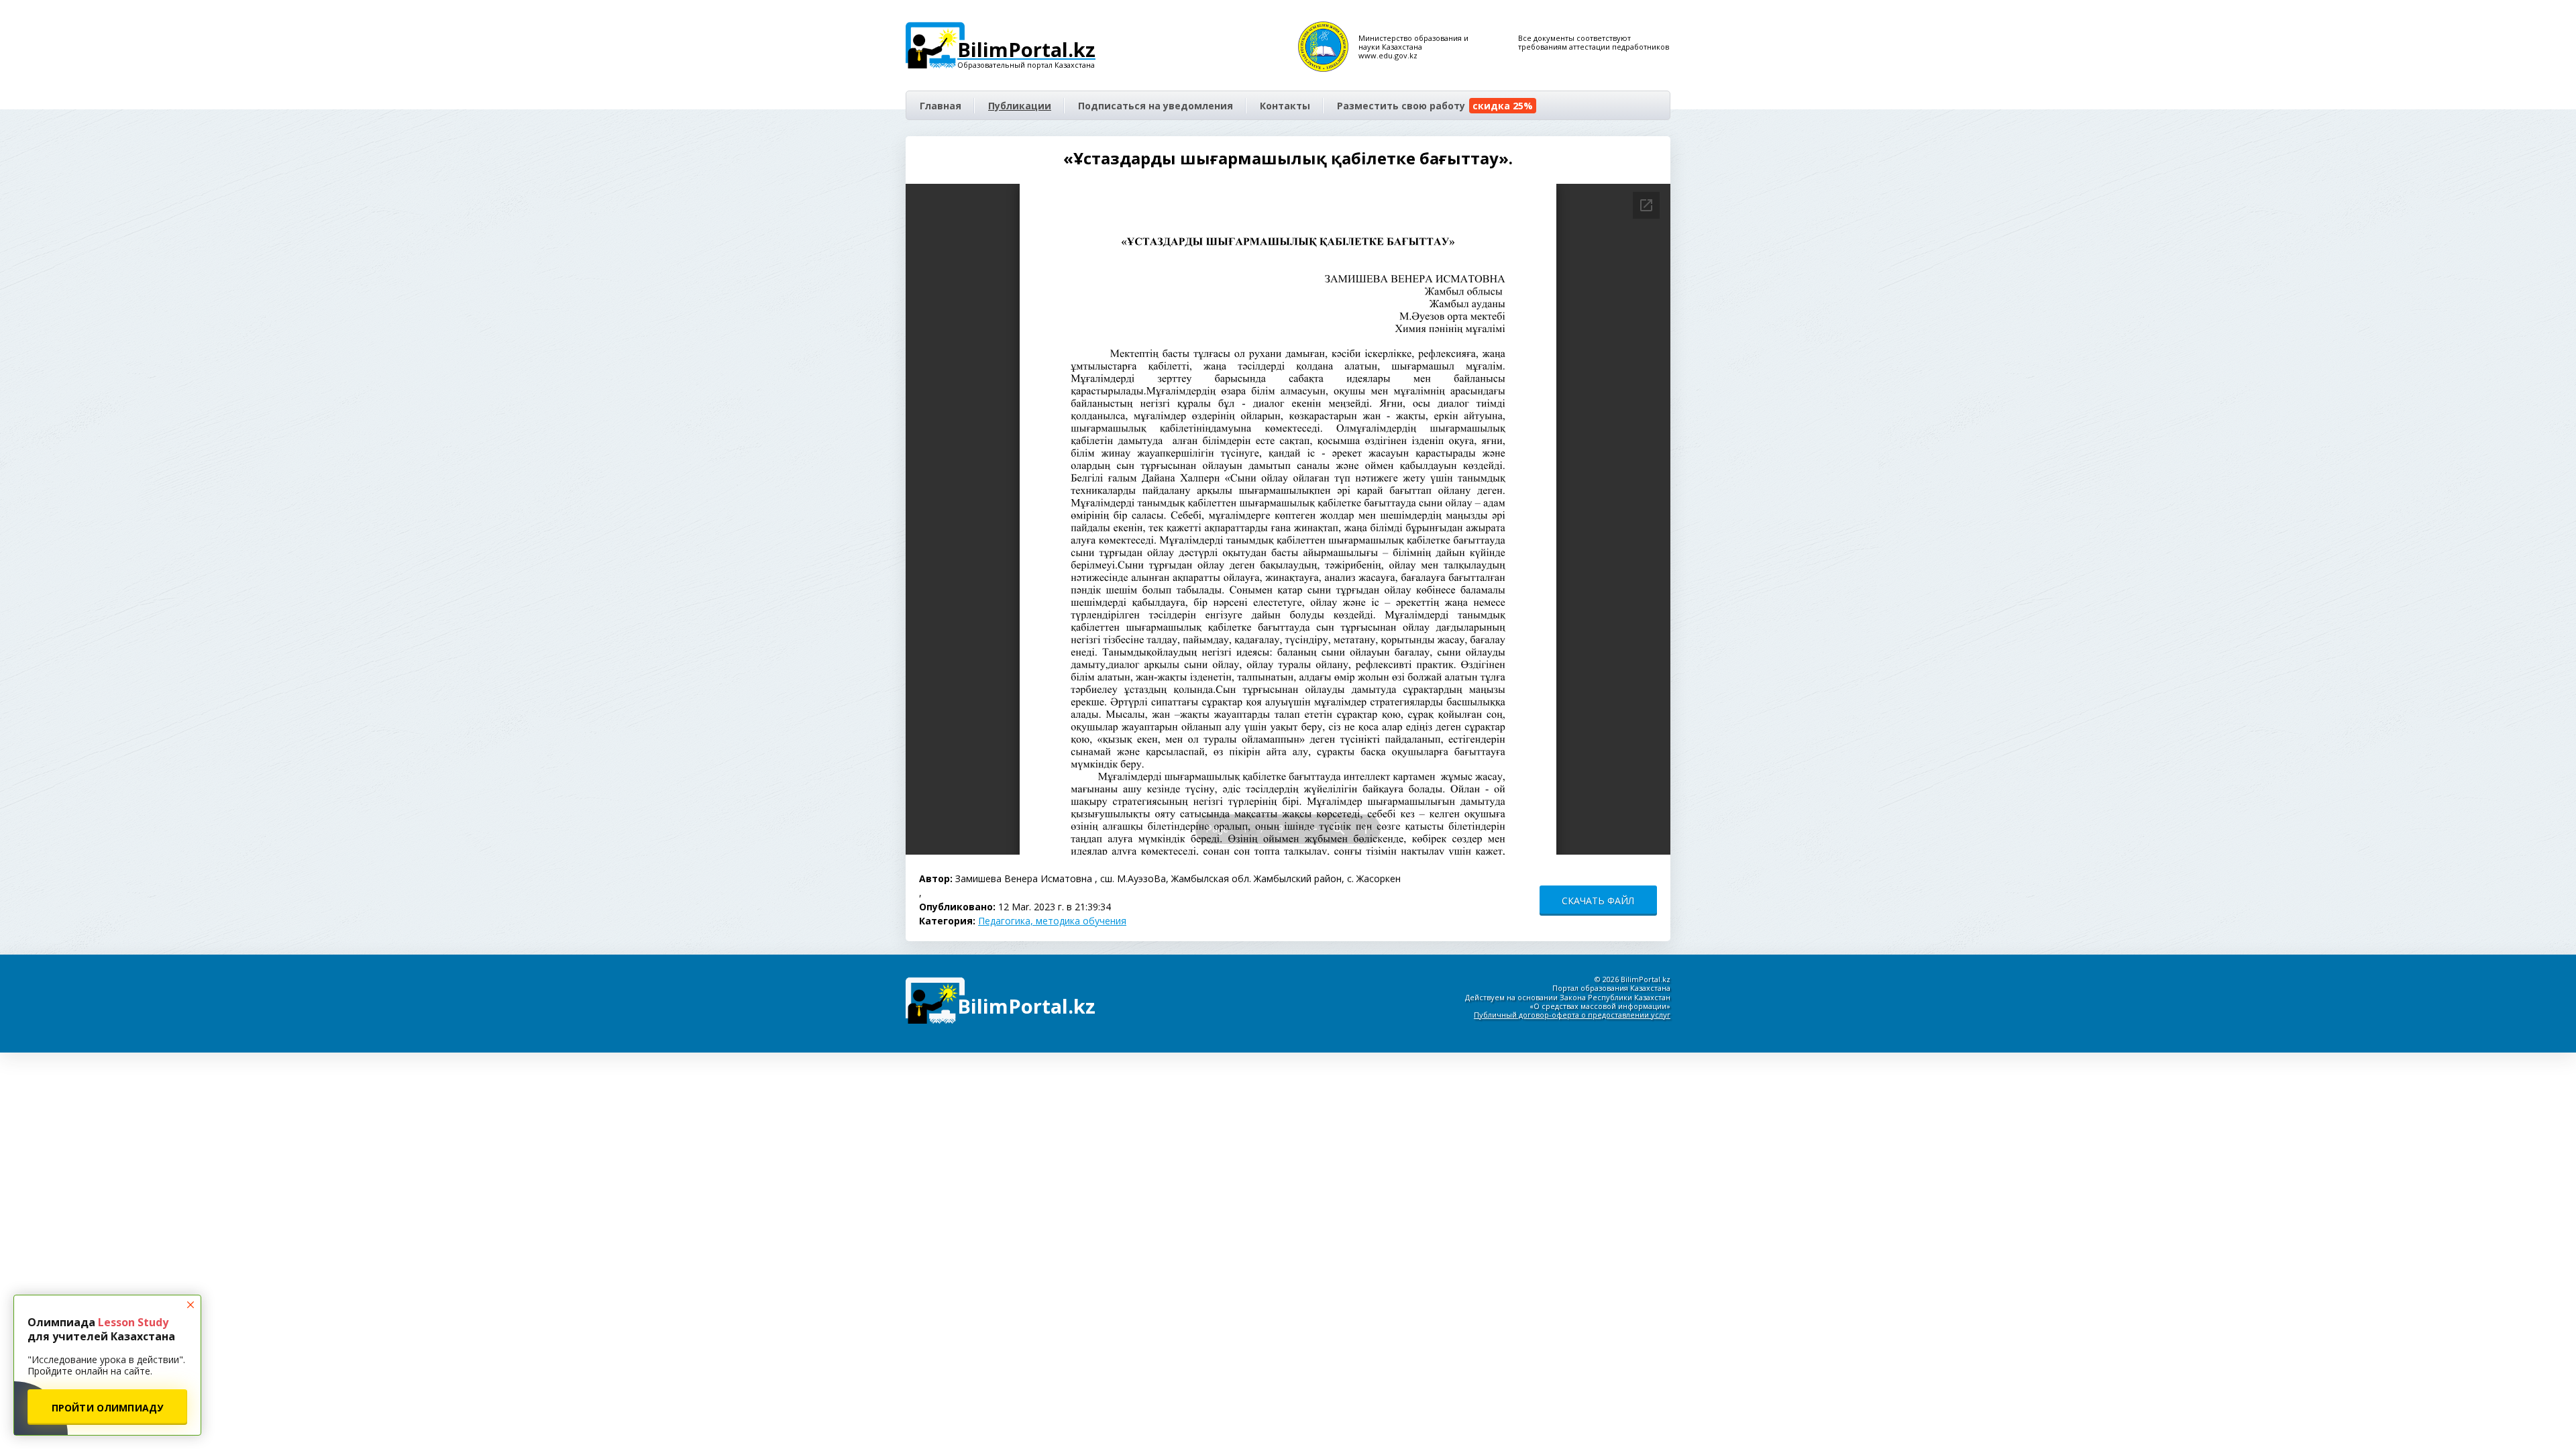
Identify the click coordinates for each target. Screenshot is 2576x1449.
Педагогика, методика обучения (1052, 921)
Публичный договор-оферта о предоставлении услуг (1572, 1015)
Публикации (1020, 106)
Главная (941, 106)
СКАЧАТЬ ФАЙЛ (1598, 901)
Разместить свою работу (1435, 106)
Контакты (1285, 106)
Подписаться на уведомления (1156, 106)
